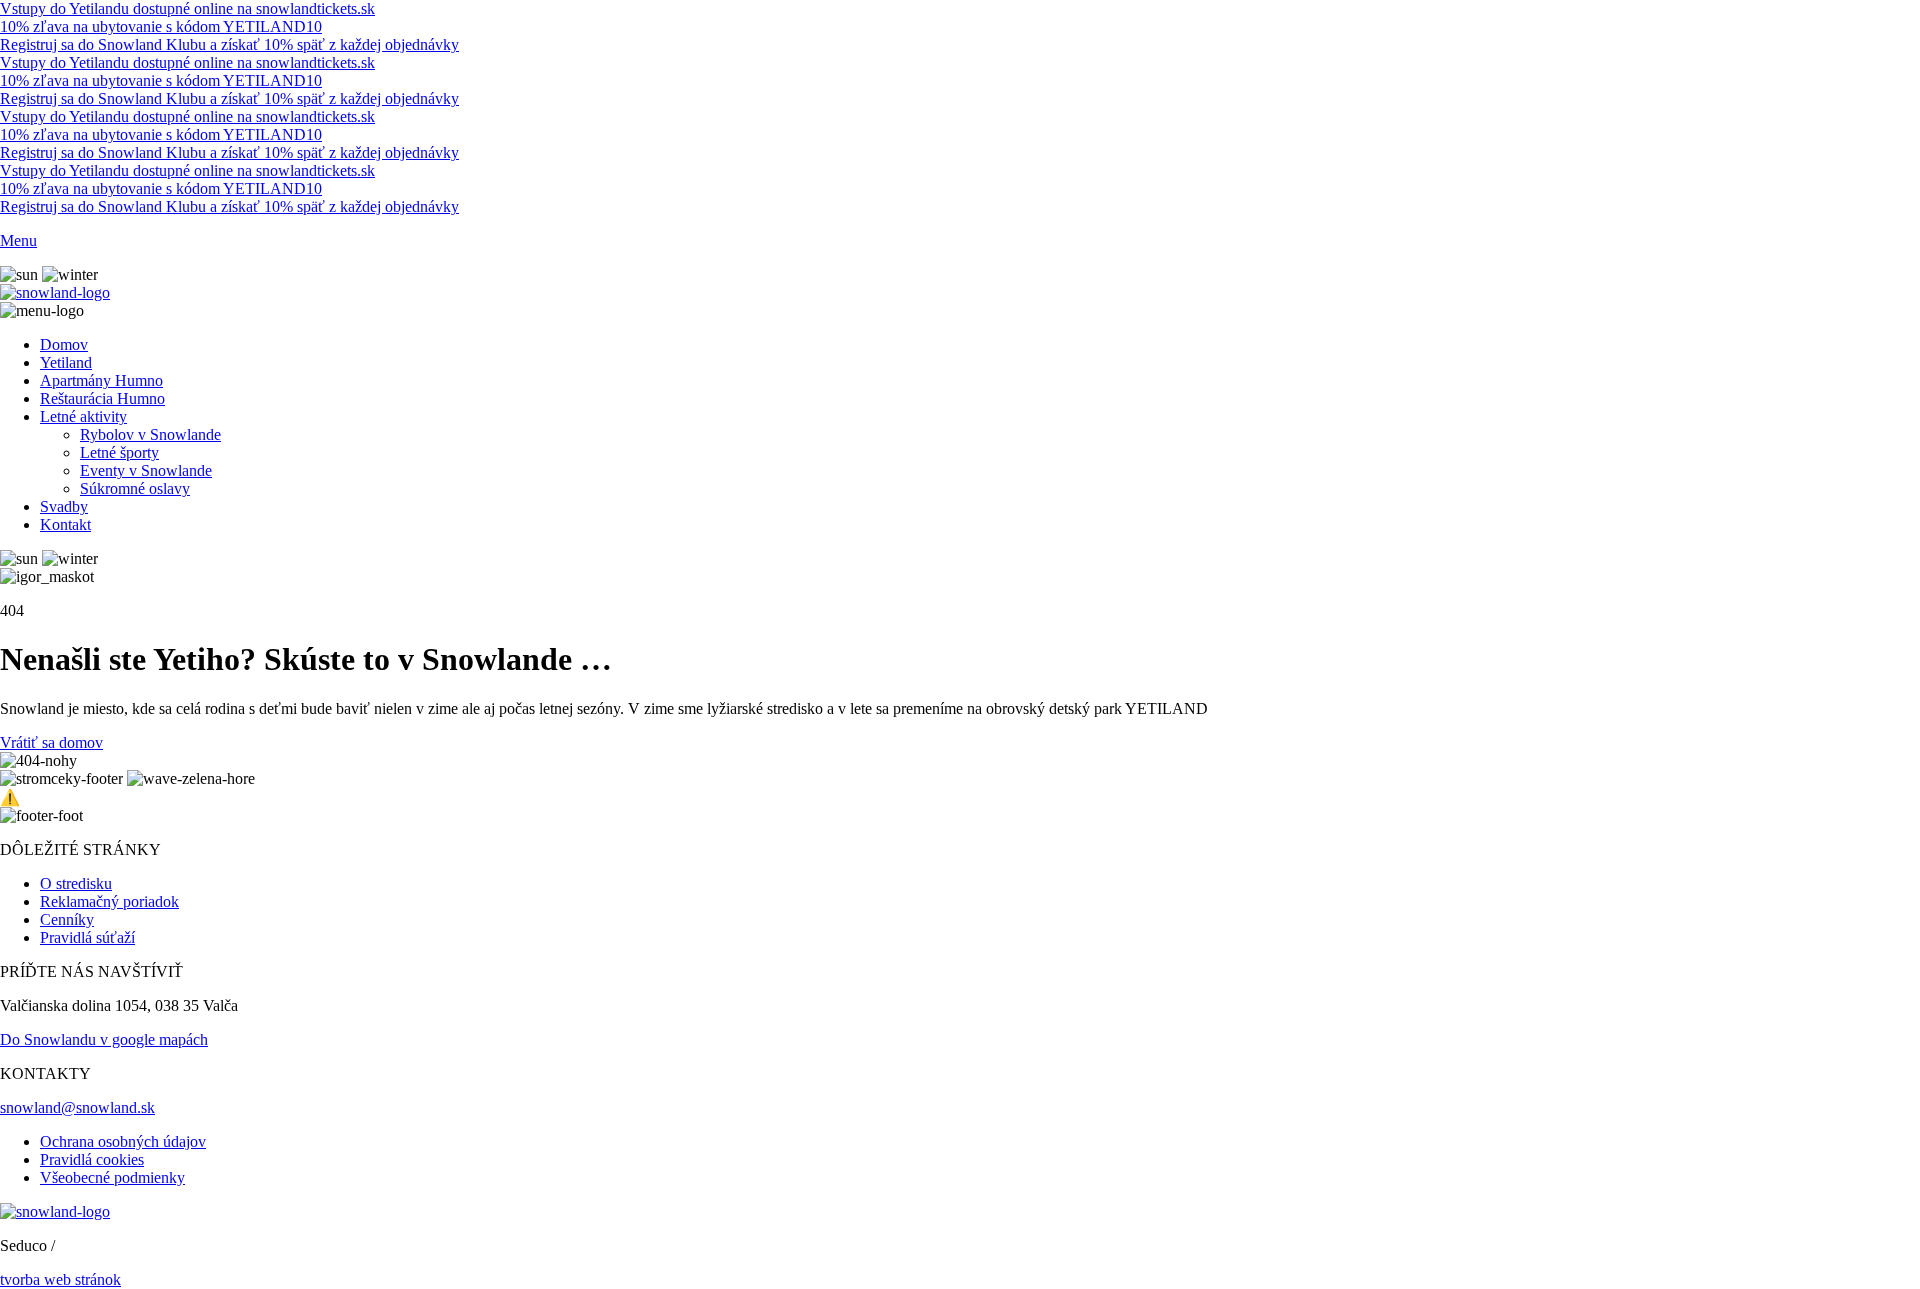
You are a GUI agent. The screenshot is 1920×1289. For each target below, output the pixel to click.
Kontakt (65, 524)
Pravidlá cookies (92, 1159)
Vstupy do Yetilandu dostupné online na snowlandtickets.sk (187, 8)
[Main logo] (55, 292)
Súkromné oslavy (135, 488)
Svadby (64, 506)
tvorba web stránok (60, 1279)
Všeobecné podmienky (112, 1177)
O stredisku (76, 883)
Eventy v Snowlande (146, 470)
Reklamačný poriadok (109, 901)
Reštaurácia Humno (102, 398)
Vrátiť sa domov (51, 742)
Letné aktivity (83, 416)
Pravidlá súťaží (87, 937)
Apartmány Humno (101, 380)
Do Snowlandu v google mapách (104, 1039)
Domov (64, 344)
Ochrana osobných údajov (123, 1141)
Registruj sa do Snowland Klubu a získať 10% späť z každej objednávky (229, 44)
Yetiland (66, 362)
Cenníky (67, 919)
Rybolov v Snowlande (150, 434)
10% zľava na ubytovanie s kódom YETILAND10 (161, 26)
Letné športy (119, 452)
